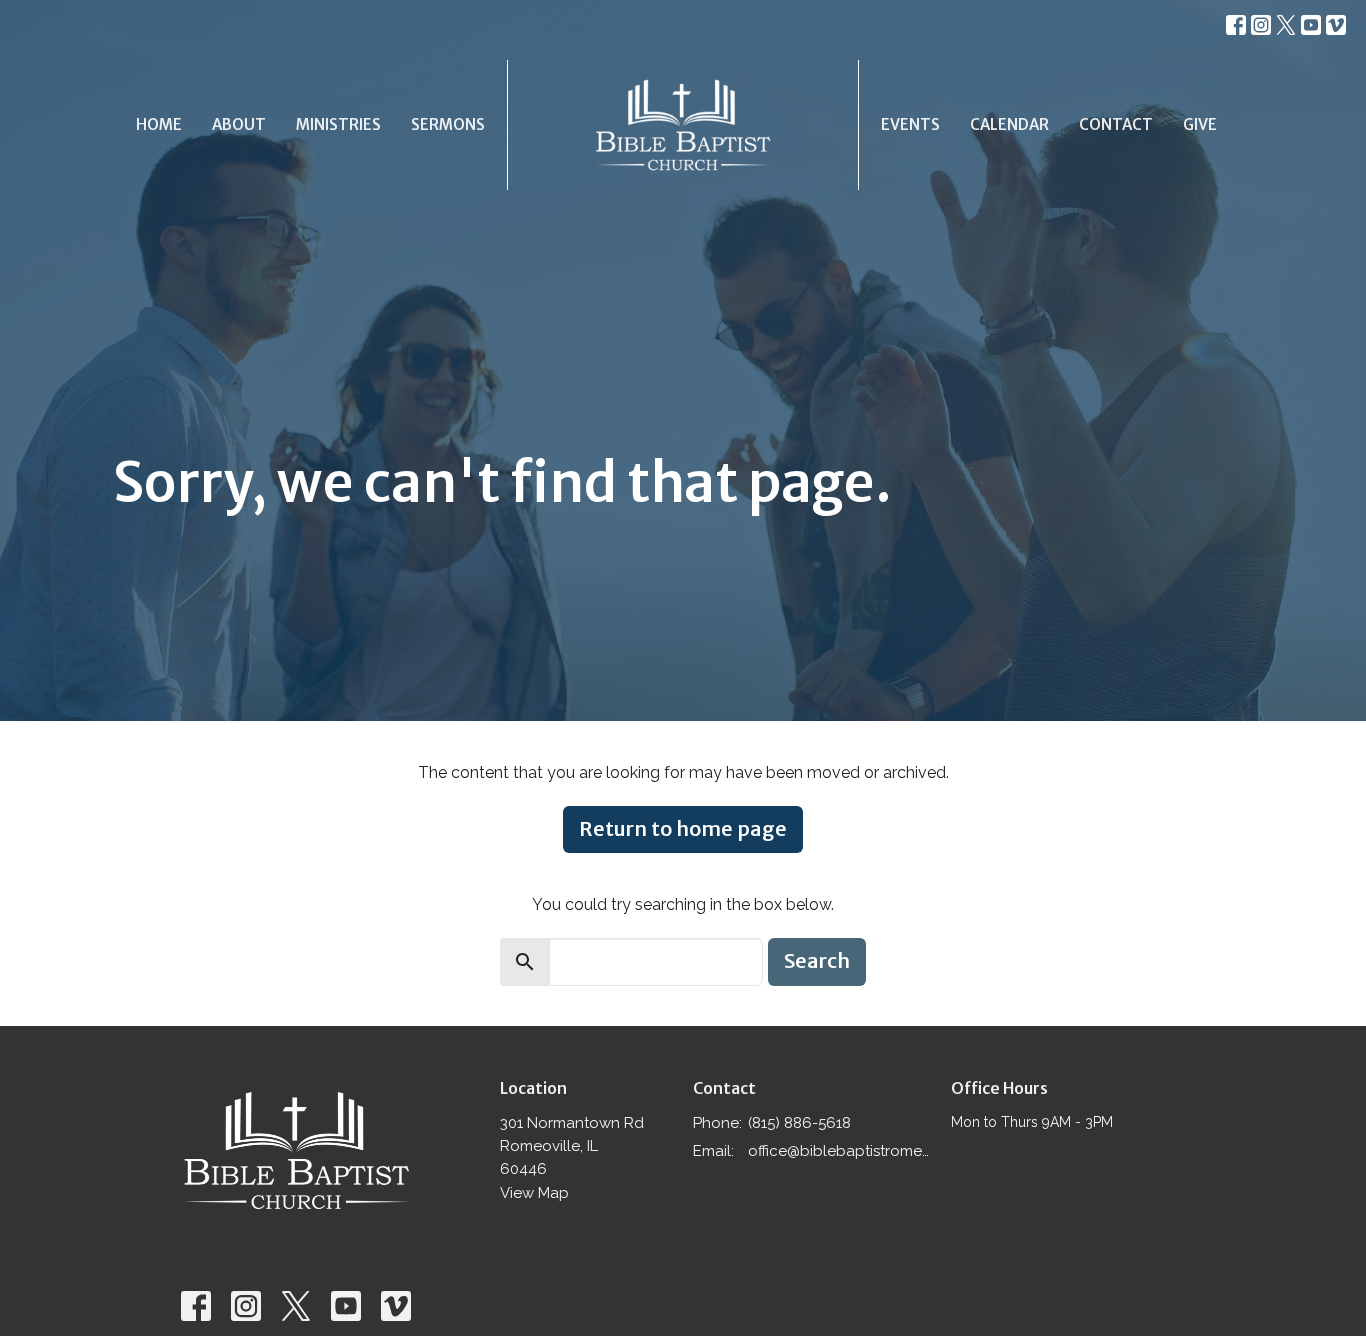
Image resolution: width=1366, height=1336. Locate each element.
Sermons (448, 124)
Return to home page (683, 828)
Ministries (338, 124)
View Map (534, 1193)
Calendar (1009, 124)
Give (1200, 124)
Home (159, 124)
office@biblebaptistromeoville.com (839, 1151)
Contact (1116, 124)
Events (910, 124)
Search (817, 960)
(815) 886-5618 (799, 1123)
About (239, 124)
